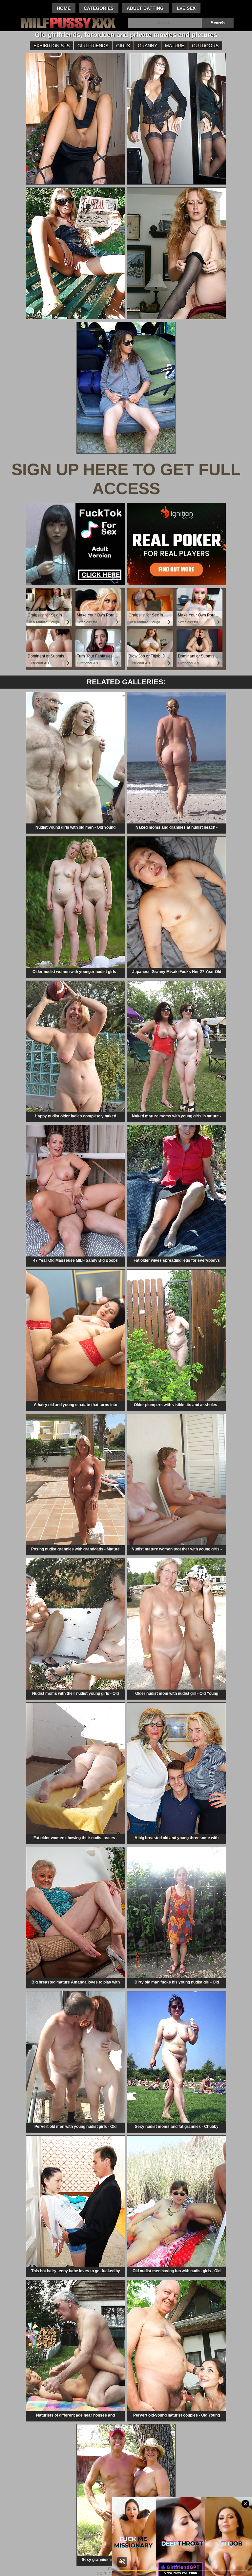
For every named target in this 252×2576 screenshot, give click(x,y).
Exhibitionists (52, 46)
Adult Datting (145, 8)
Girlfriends (93, 46)
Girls (123, 46)
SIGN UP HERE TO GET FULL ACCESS (126, 479)
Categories (99, 8)
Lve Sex (186, 8)
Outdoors (205, 46)
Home (64, 8)
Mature (175, 46)
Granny (147, 46)
